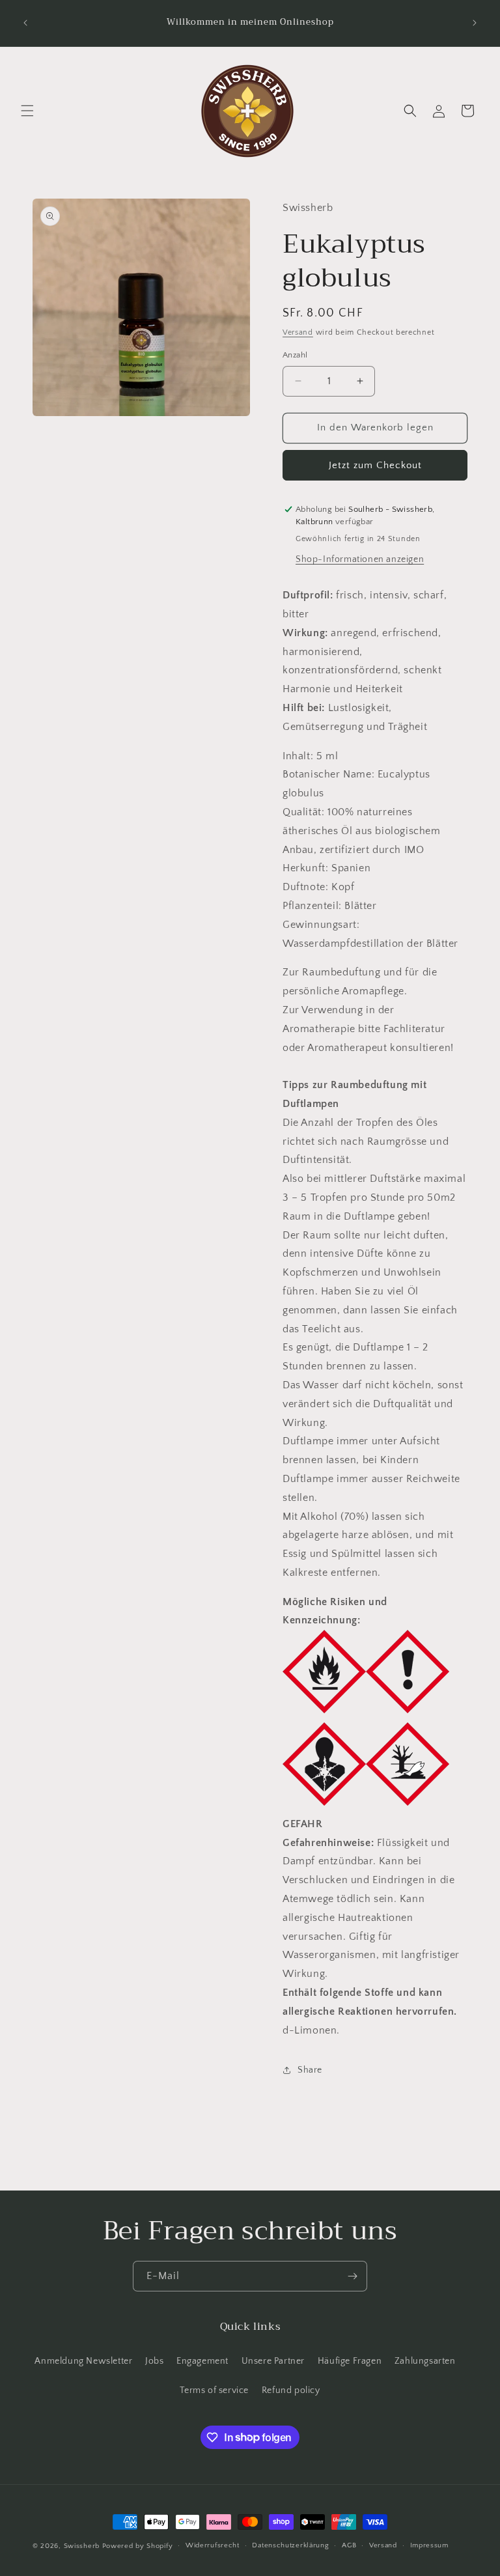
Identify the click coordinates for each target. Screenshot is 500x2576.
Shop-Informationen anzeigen (360, 559)
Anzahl (295, 355)
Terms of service (214, 2390)
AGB (349, 2545)
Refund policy (291, 2390)
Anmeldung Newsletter (83, 2361)
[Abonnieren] (352, 2276)
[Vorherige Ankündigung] (25, 23)
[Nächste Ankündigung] (475, 23)
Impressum (429, 2545)
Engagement (202, 2361)
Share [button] (310, 2070)
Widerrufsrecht (213, 2545)
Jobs (154, 2361)
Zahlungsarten (425, 2361)
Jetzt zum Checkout (375, 465)
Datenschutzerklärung (290, 2545)
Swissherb (82, 2546)
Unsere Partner (273, 2361)
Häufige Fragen (350, 2361)
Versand (298, 332)
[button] (27, 111)
